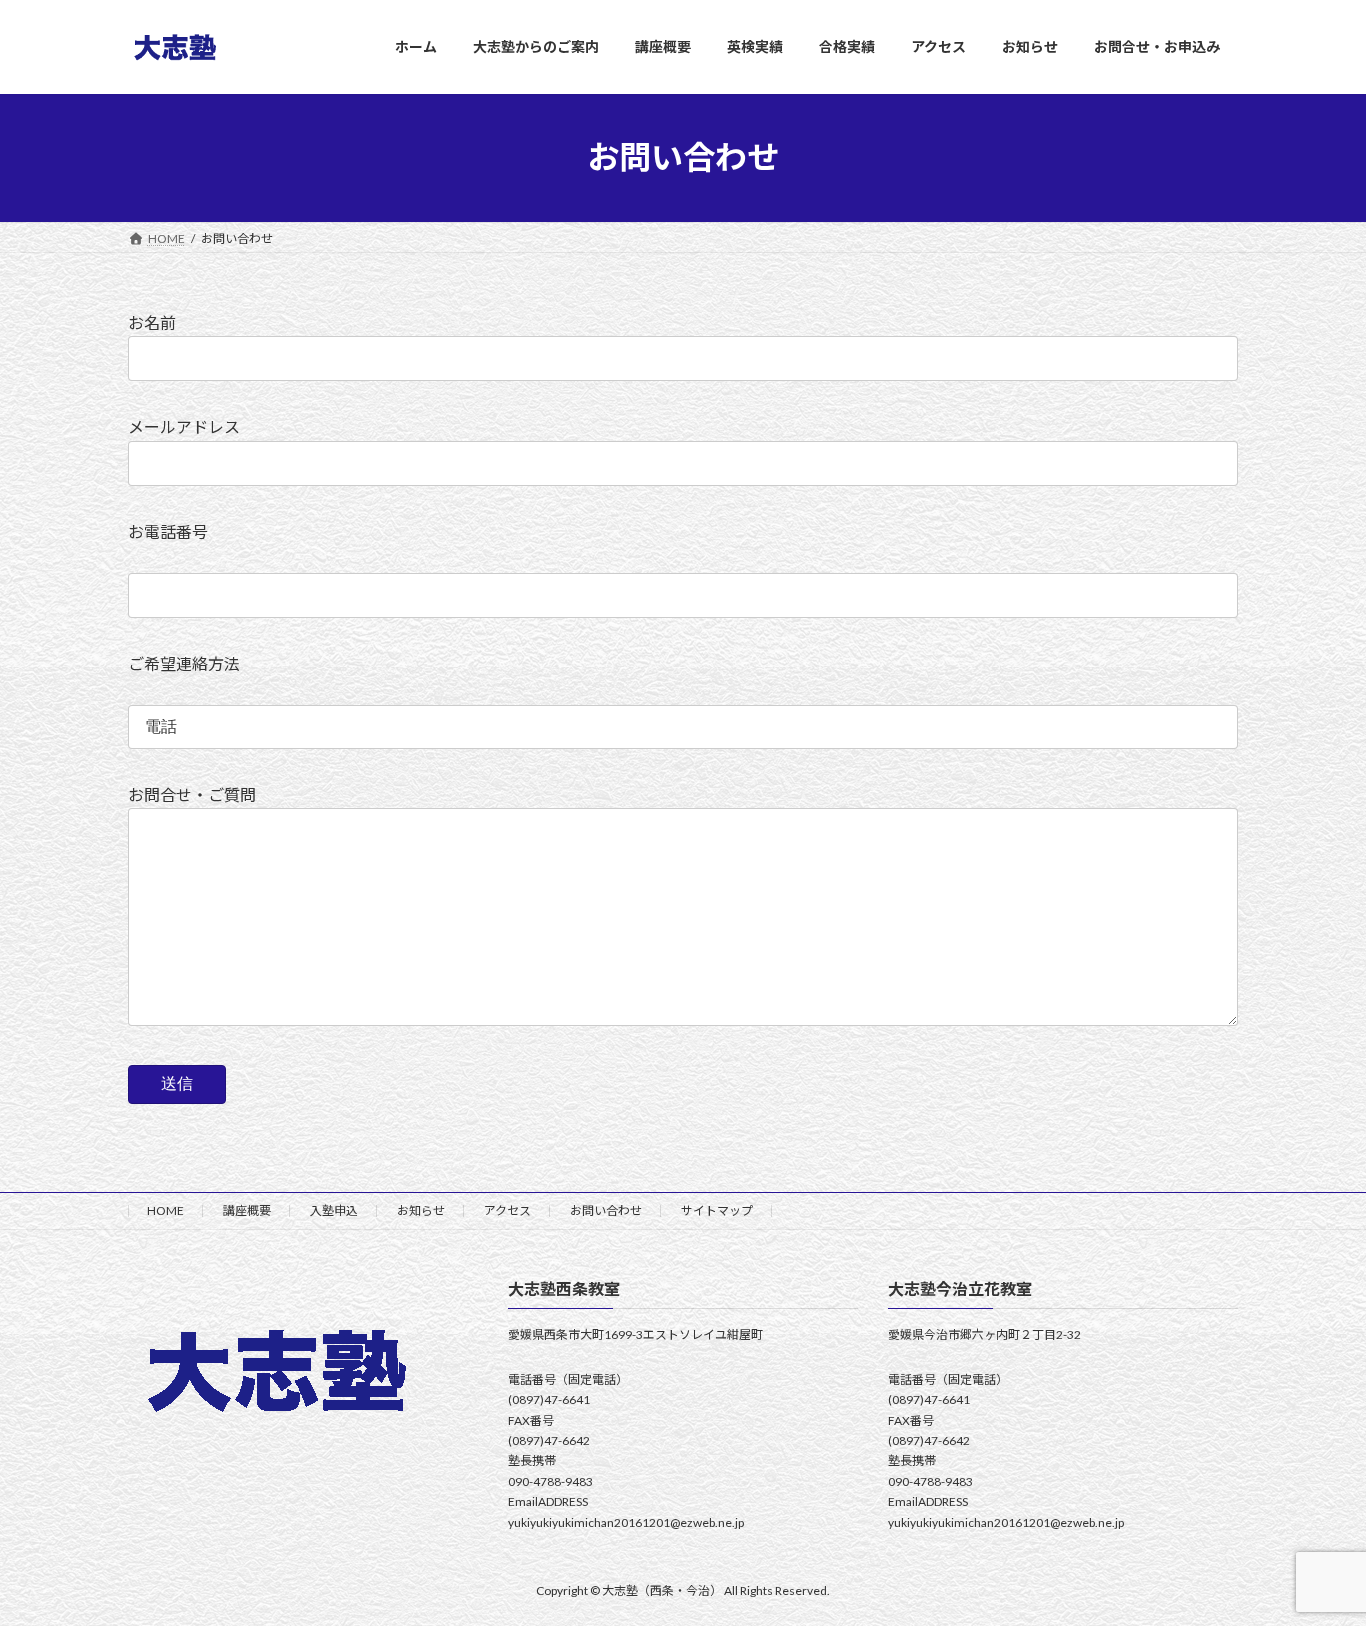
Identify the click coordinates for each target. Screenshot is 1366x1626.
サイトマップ (717, 1210)
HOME (165, 1210)
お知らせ (421, 1210)
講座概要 (247, 1210)
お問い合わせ (606, 1210)
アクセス (507, 1210)
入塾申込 (334, 1210)
